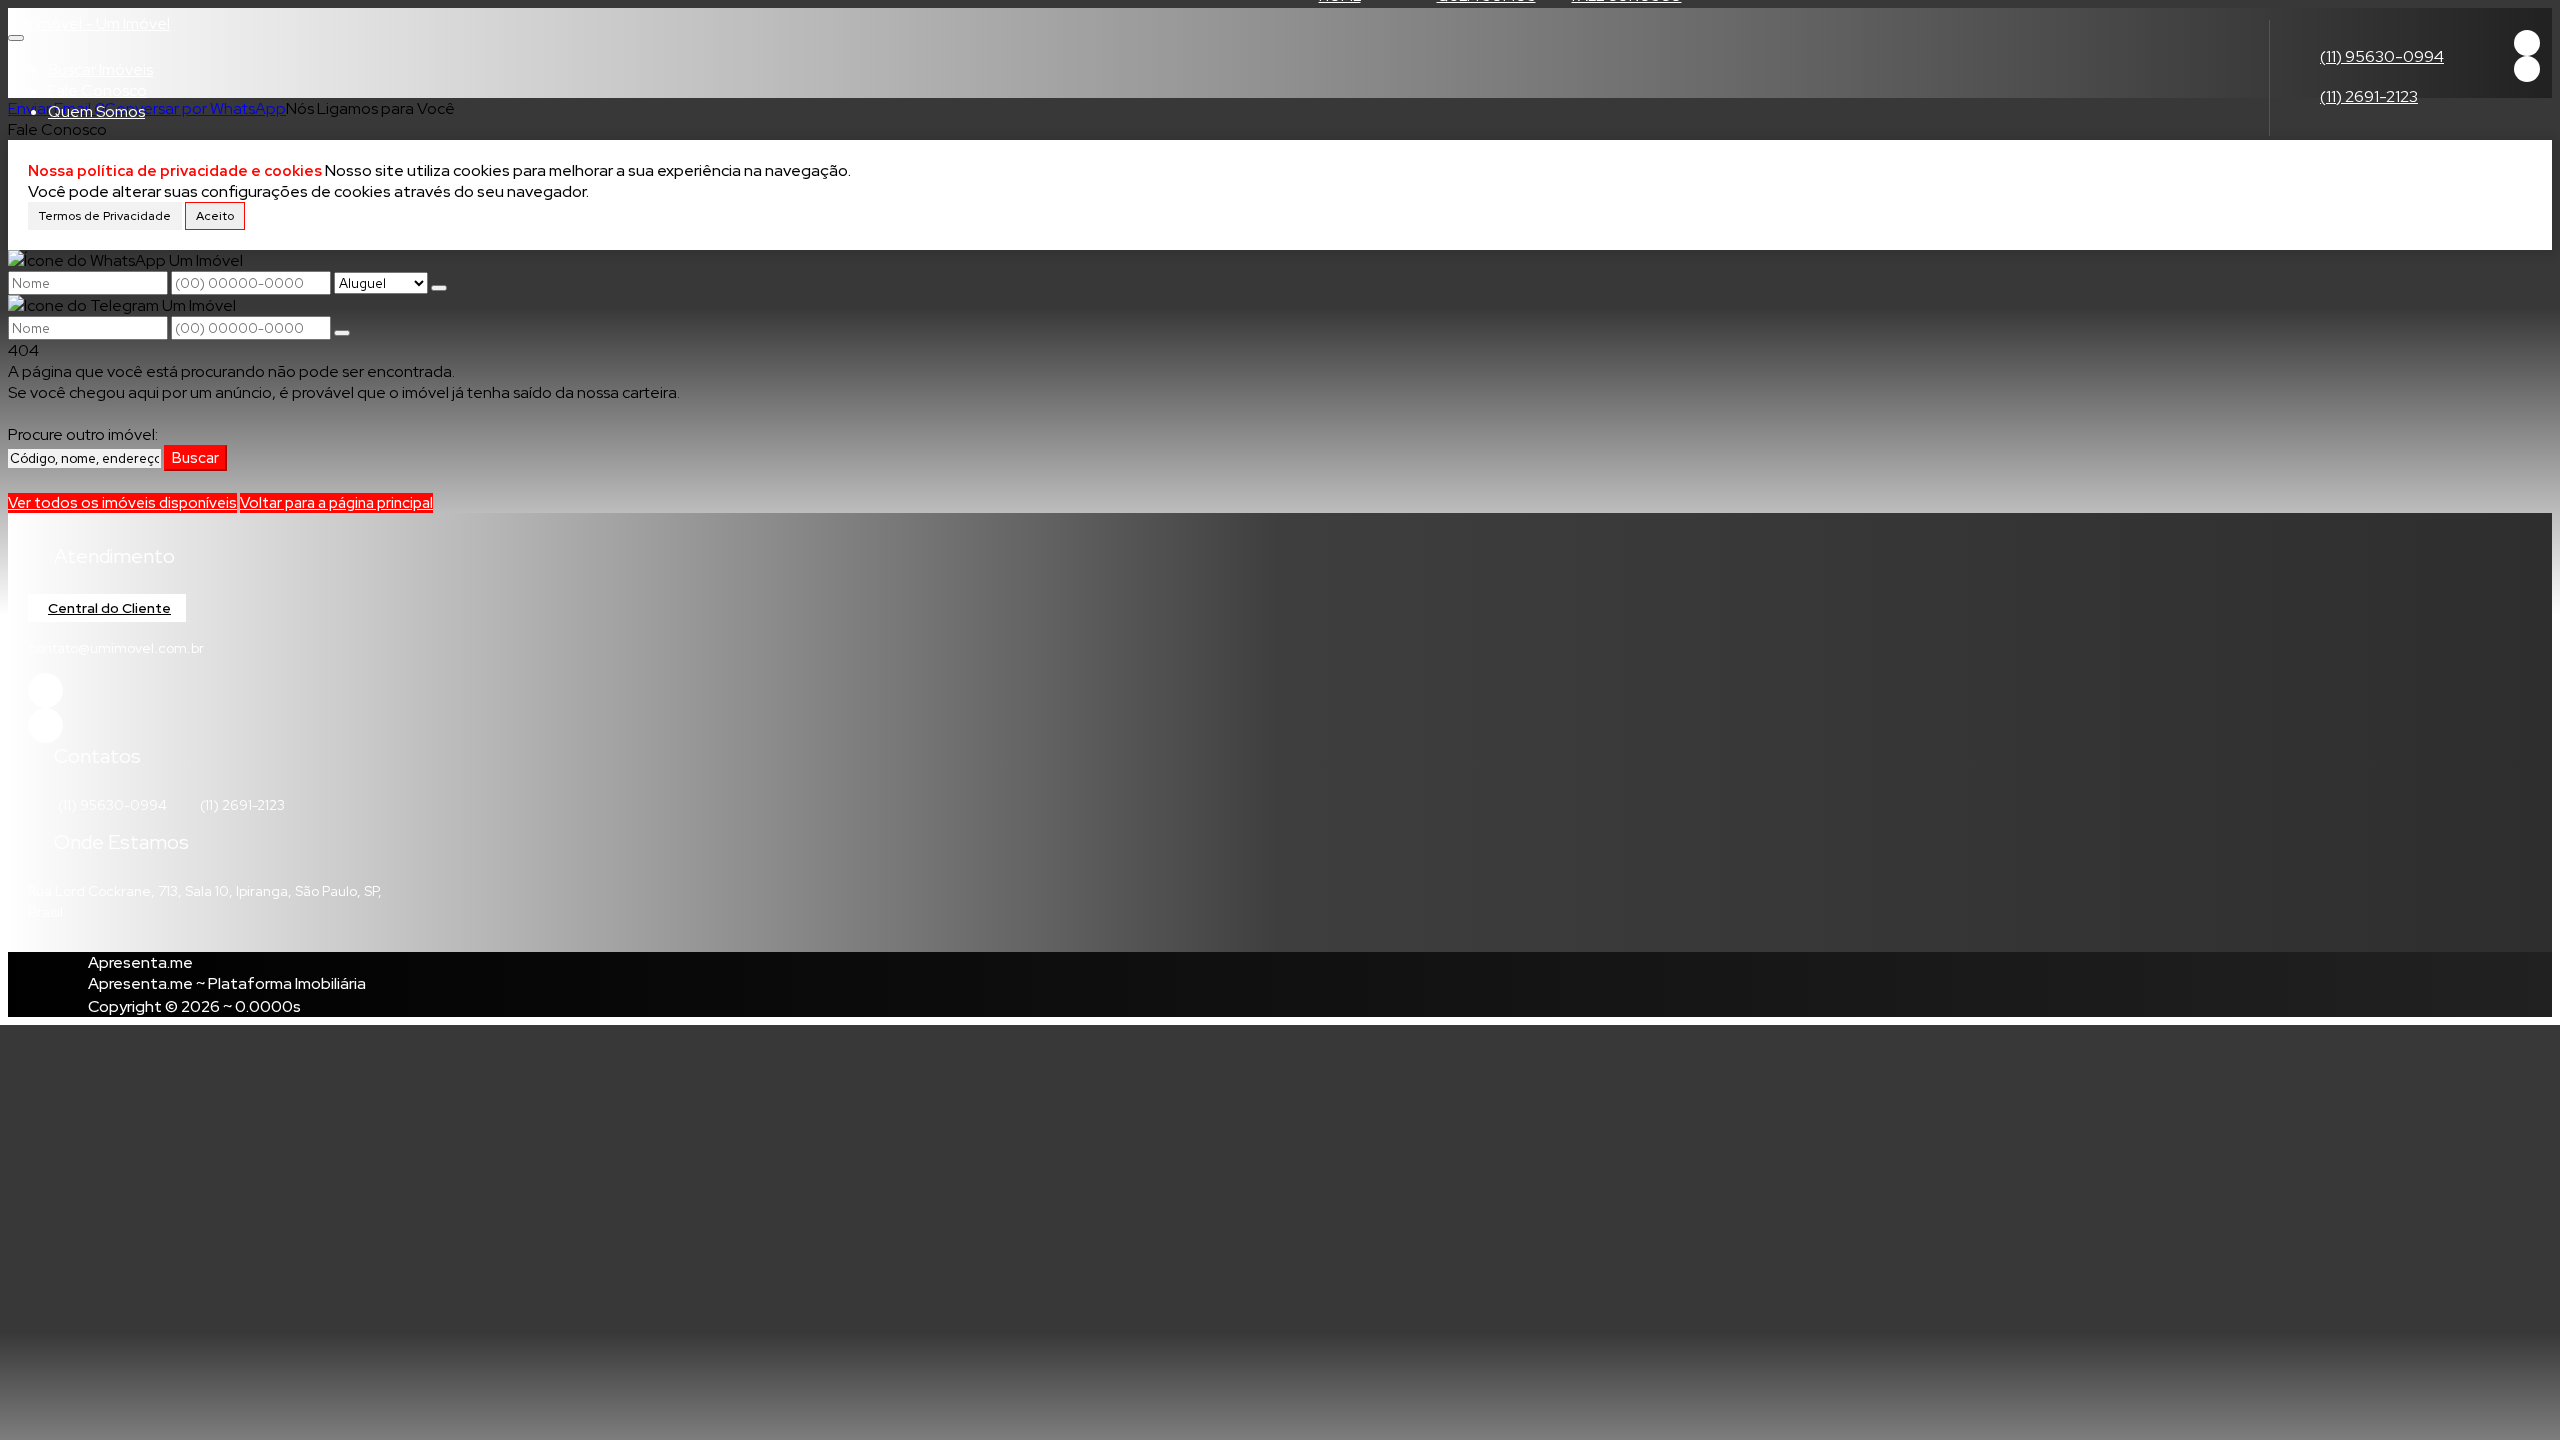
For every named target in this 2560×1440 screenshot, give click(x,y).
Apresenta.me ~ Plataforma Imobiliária (227, 983)
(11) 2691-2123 (2369, 96)
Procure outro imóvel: (83, 434)
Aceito (215, 216)
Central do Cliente (109, 608)
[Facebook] (2527, 43)
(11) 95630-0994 (2382, 56)
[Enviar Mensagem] (342, 333)
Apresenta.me (140, 962)
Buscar (195, 458)
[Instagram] (2527, 69)
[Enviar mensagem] (439, 288)
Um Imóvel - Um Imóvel (89, 23)
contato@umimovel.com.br (116, 648)
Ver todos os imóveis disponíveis (122, 503)
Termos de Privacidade (105, 216)
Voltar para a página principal (336, 503)
